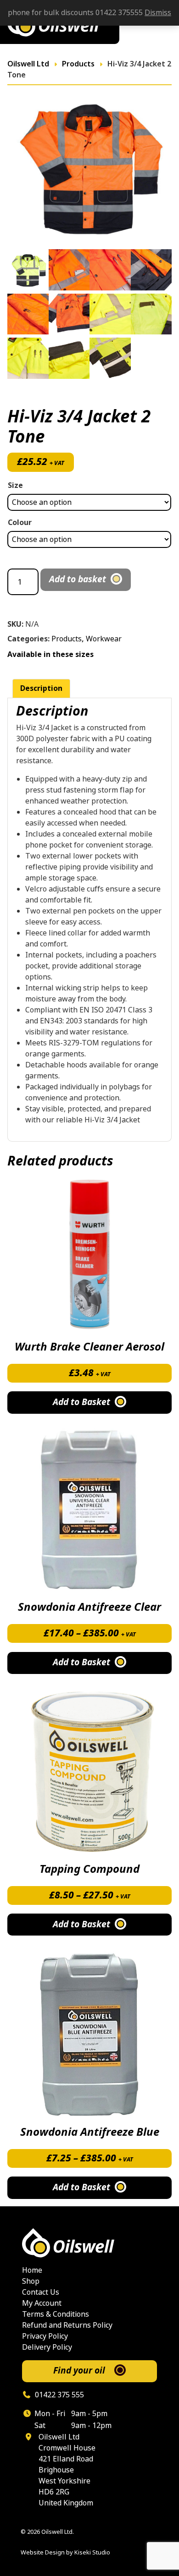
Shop (31, 2281)
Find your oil (79, 2371)
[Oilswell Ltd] (89, 2243)
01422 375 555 (59, 2395)
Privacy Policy (45, 2336)
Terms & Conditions (56, 2314)
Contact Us (41, 2292)
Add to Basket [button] (81, 1402)
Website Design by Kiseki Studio (65, 2552)
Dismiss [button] (158, 13)
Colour (20, 522)
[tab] (41, 689)
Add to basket (78, 579)
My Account (42, 2303)
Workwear (104, 639)
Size (15, 485)
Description (41, 688)
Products (67, 639)
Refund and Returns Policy (67, 2325)
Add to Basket (81, 1662)
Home (32, 2270)
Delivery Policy (47, 2347)
